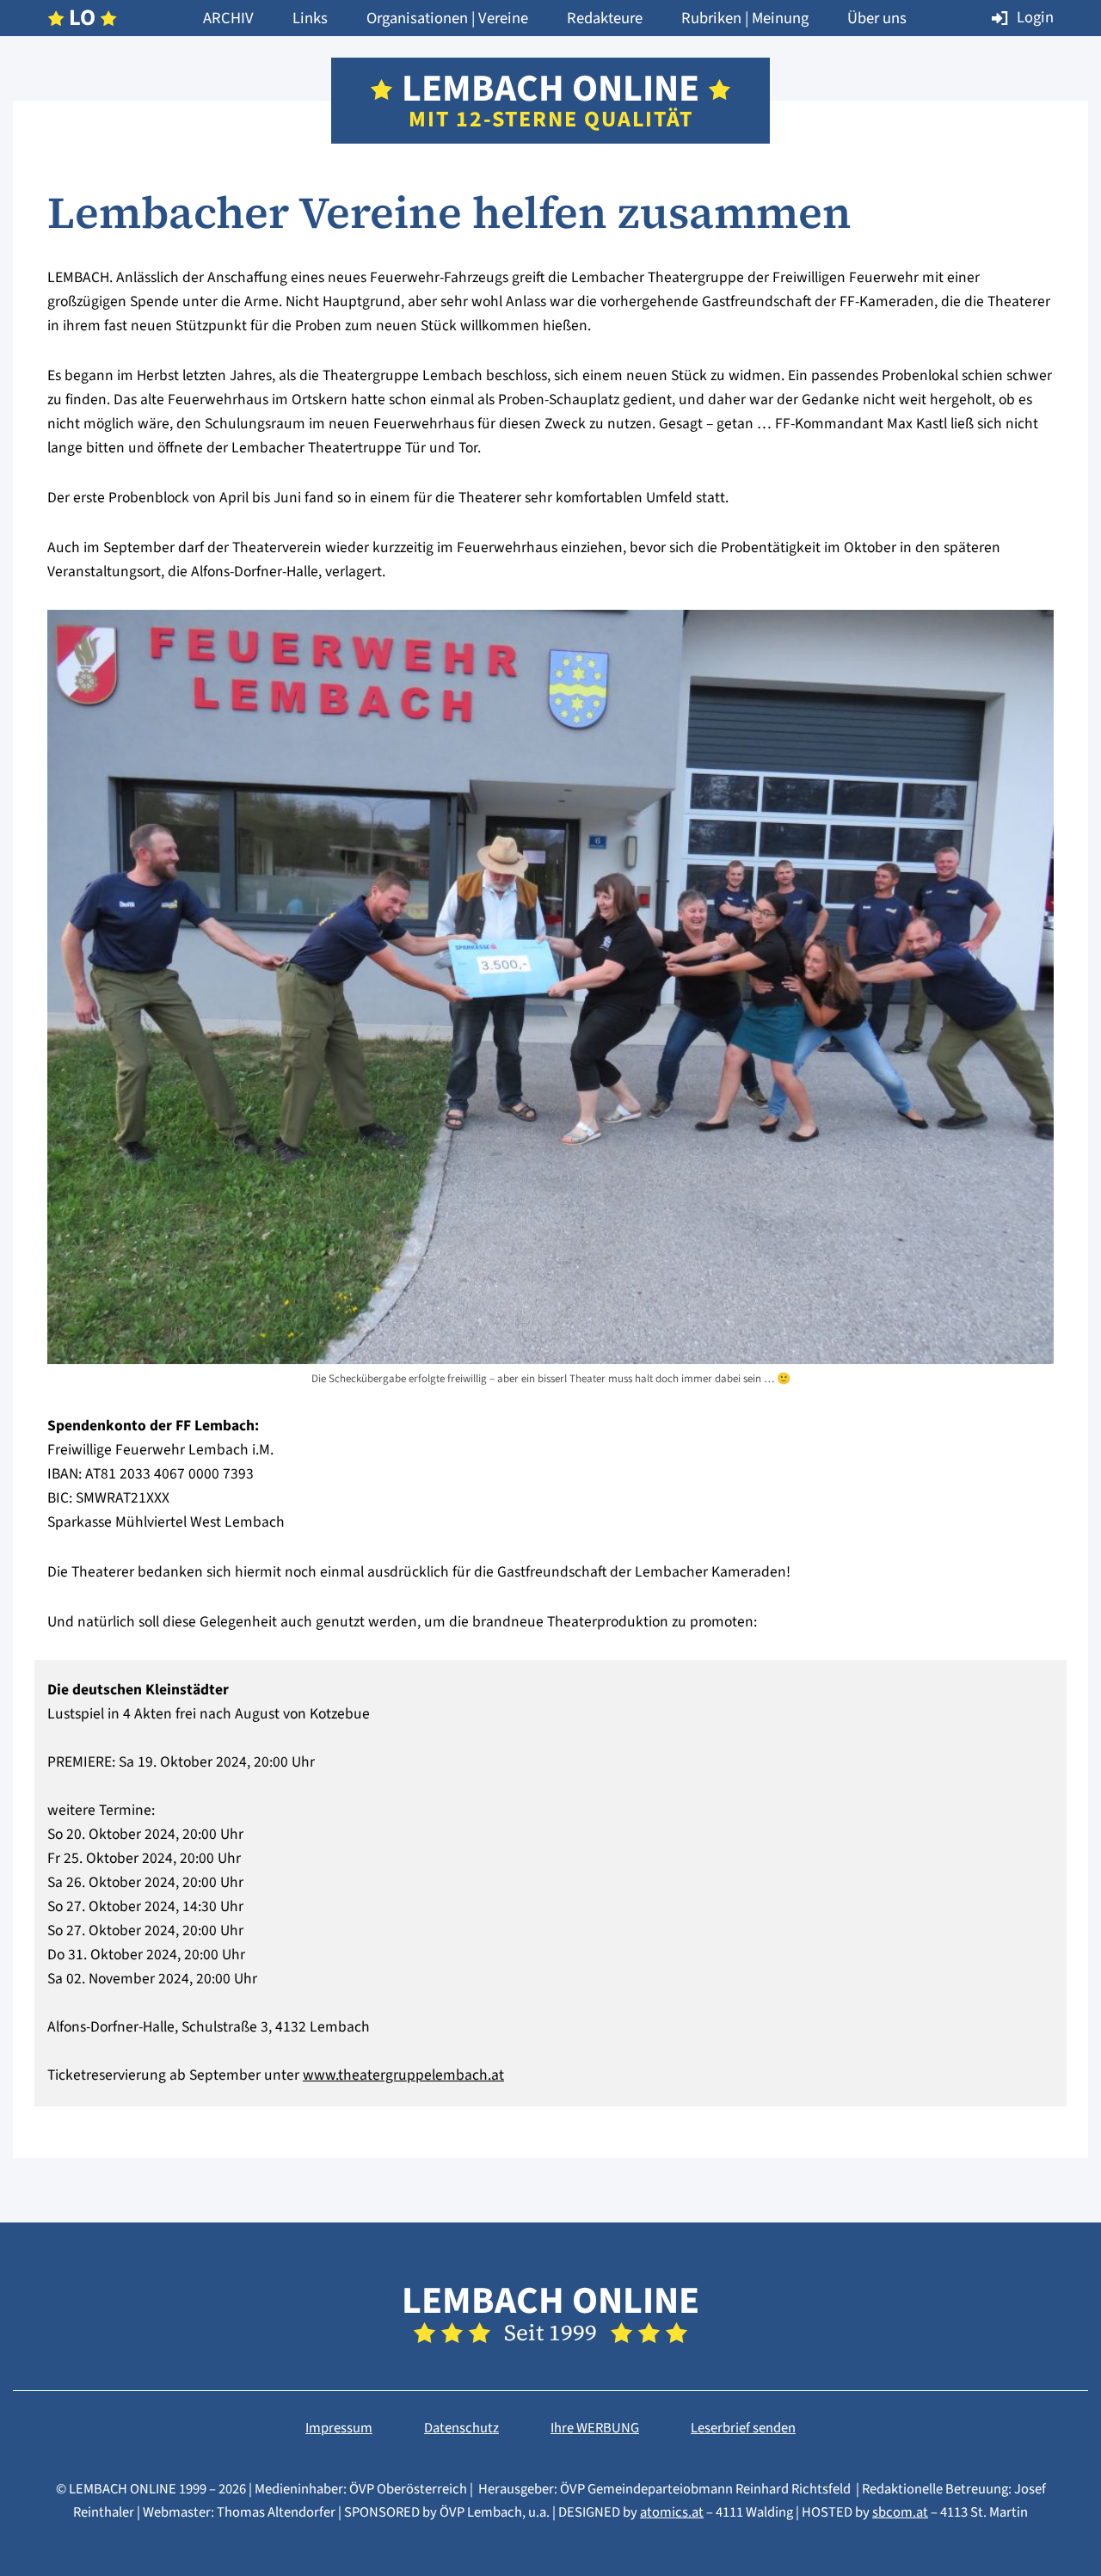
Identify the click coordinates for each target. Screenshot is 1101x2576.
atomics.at (672, 2512)
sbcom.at (900, 2512)
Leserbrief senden (743, 2428)
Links (310, 18)
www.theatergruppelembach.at (403, 2075)
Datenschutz (461, 2428)
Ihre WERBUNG (595, 2428)
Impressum (339, 2428)
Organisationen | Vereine (447, 18)
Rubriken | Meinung (745, 18)
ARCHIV (228, 18)
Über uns (877, 18)
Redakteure (605, 18)
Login (1035, 17)
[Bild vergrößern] (550, 1352)
